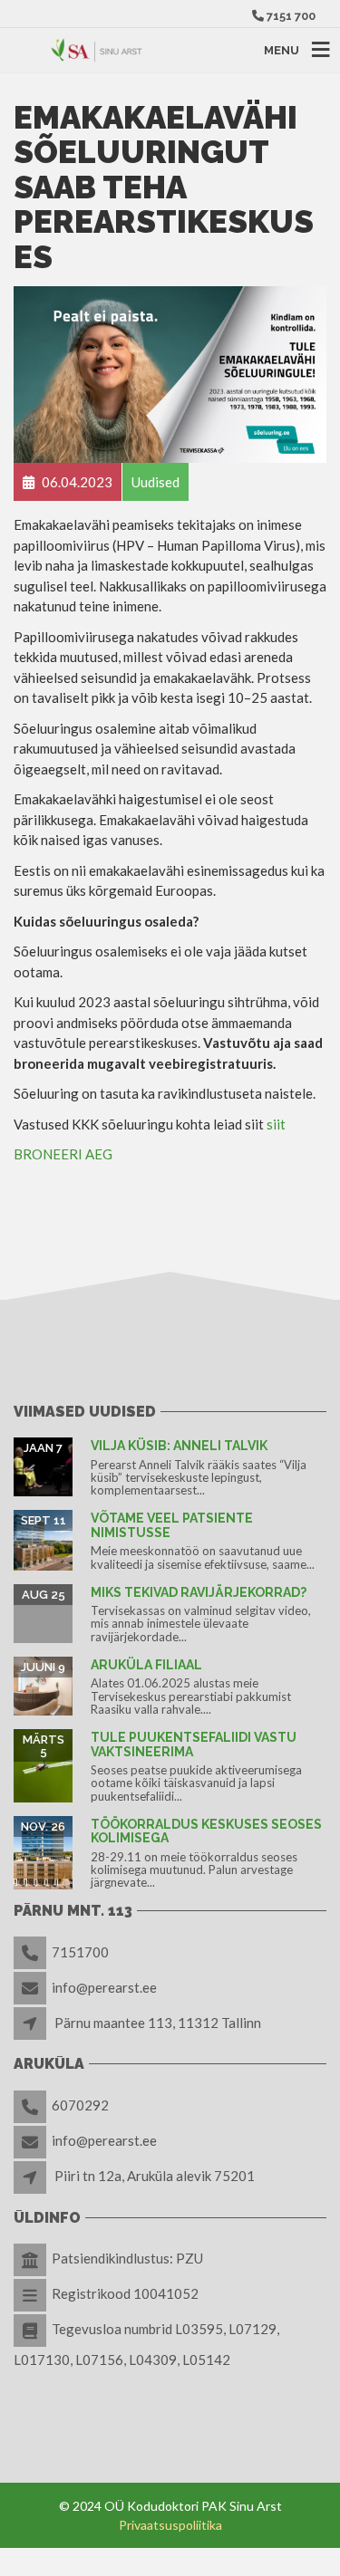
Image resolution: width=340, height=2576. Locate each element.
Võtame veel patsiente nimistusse (172, 1525)
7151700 (80, 1952)
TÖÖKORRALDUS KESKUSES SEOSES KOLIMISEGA (206, 1831)
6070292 (80, 2105)
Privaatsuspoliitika (170, 2525)
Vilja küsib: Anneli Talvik (179, 1446)
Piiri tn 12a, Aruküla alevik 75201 (155, 2176)
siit (276, 1124)
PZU (189, 2258)
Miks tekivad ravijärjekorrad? (199, 1592)
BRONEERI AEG (63, 1154)
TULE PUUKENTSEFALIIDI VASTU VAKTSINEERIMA (194, 1744)
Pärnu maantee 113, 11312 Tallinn (158, 2023)
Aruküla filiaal (146, 1665)
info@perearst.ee (104, 1987)
